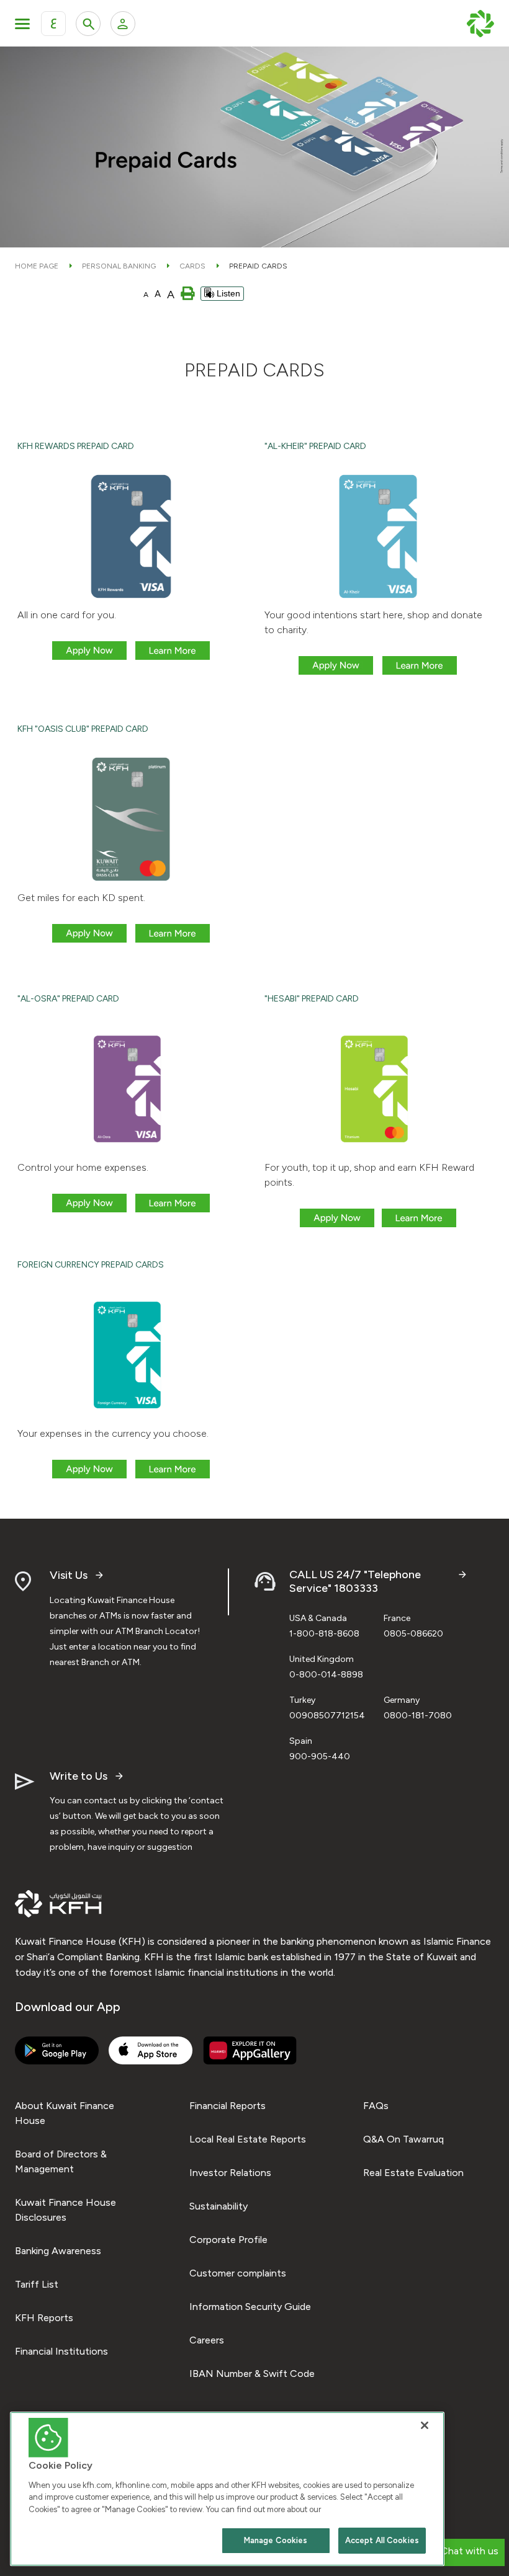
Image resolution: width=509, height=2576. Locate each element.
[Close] (425, 2425)
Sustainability (218, 2206)
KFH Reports (44, 2318)
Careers (207, 2340)
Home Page (37, 266)
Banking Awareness (58, 2251)
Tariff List (37, 2284)
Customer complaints (238, 2273)
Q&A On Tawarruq (403, 2139)
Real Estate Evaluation (413, 2173)
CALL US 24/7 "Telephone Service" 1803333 (355, 1582)
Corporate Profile (228, 2240)
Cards (192, 266)
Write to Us (79, 1776)
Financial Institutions (61, 2351)
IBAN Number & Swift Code (252, 2374)
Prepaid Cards (258, 266)
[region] (227, 2489)
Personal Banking (119, 266)
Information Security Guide (250, 2307)
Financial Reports (227, 2106)
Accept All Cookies (382, 2540)
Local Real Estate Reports (248, 2139)
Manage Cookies (276, 2540)
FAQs (376, 2106)
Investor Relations (230, 2173)
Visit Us (69, 1575)
